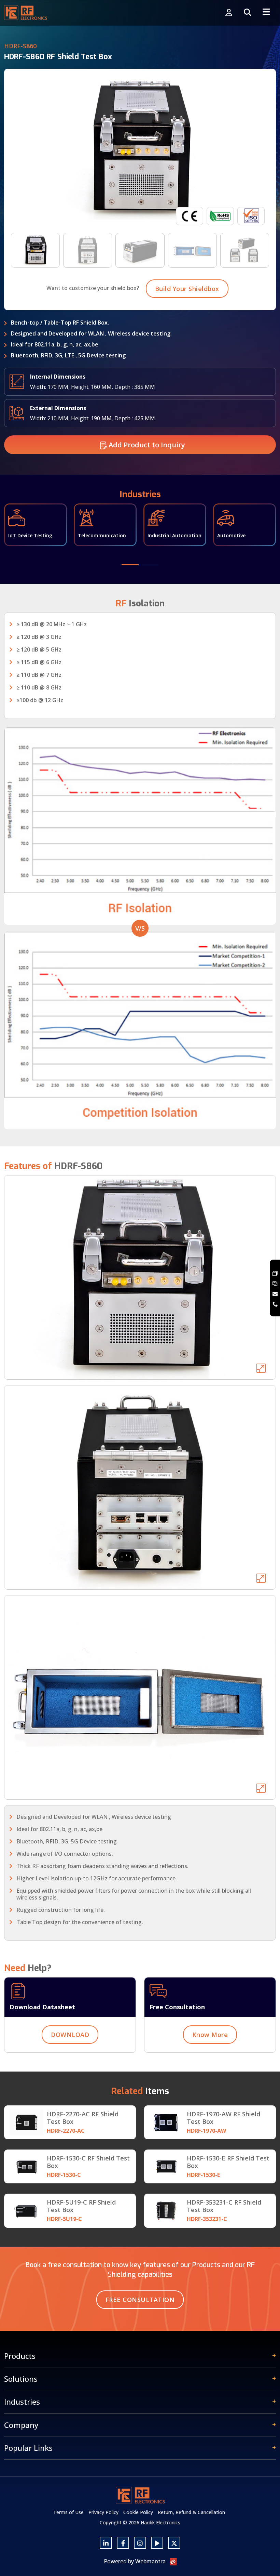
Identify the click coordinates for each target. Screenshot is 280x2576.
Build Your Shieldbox (187, 289)
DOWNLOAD (70, 2035)
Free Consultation (140, 2300)
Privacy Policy (103, 2512)
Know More (210, 2035)
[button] (130, 565)
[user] (229, 13)
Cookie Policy (138, 2512)
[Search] (248, 13)
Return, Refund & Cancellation (191, 2512)
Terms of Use (68, 2512)
